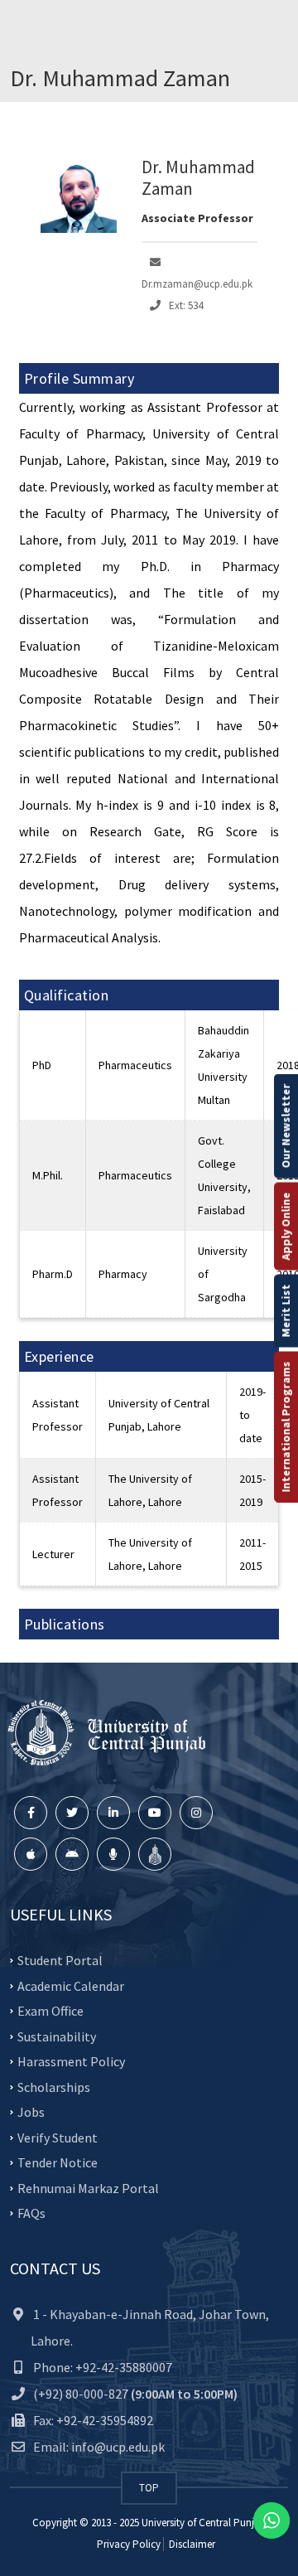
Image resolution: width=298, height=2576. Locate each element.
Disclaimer (191, 2544)
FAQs (31, 2213)
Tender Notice (58, 2162)
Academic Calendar (71, 1985)
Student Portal (60, 1960)
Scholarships (54, 2086)
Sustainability (57, 2036)
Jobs (31, 2112)
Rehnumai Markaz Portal (88, 2187)
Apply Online (286, 1227)
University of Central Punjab (204, 2523)
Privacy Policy (129, 2544)
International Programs (286, 1427)
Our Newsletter (286, 1126)
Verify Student (58, 2137)
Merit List (286, 1311)
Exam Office (50, 2011)
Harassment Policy (71, 2061)
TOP (149, 2488)
